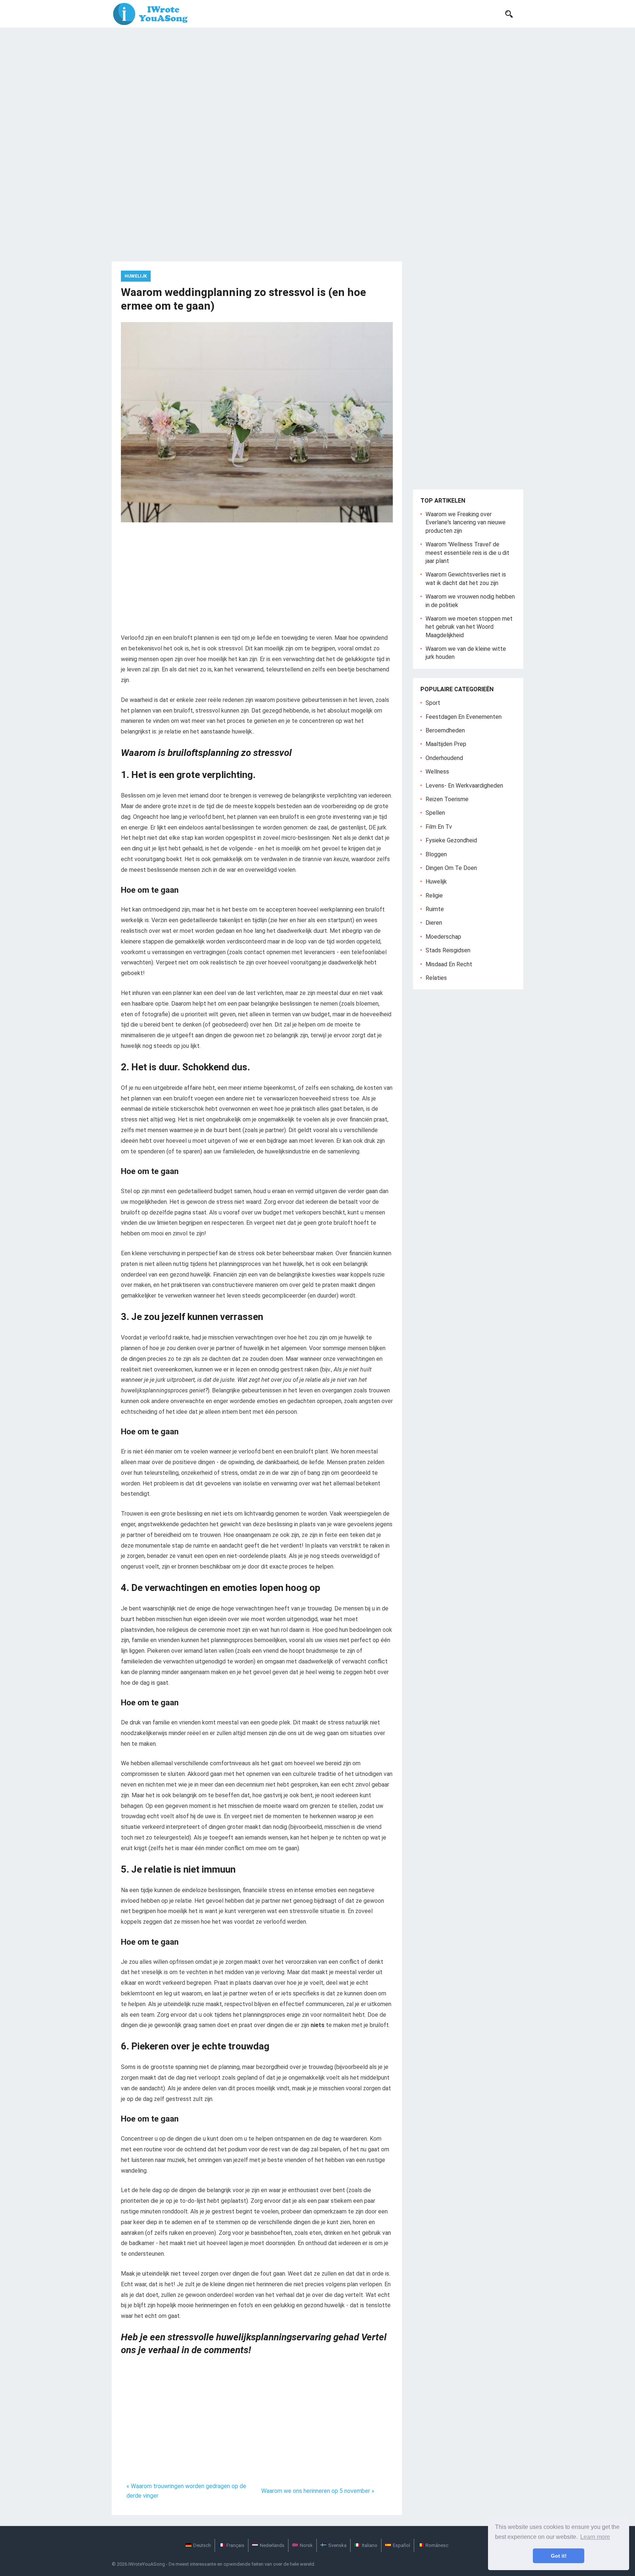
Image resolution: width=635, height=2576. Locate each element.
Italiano (370, 2545)
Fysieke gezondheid (451, 840)
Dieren (434, 923)
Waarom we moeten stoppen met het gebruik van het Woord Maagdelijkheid (469, 627)
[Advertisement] (317, 83)
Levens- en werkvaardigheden (464, 786)
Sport (433, 703)
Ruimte (435, 909)
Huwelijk (136, 276)
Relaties (436, 978)
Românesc (437, 2545)
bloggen (436, 854)
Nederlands (272, 2545)
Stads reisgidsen (448, 950)
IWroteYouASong (147, 2564)
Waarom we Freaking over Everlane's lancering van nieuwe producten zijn (466, 522)
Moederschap (443, 937)
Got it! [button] (559, 2556)
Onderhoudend (444, 758)
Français (235, 2545)
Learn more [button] (595, 2537)
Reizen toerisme (447, 799)
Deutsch (202, 2545)
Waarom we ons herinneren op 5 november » (318, 2491)
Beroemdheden (445, 730)
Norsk (306, 2545)
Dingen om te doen (451, 868)
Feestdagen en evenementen (464, 717)
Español (401, 2545)
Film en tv (439, 827)
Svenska (337, 2545)
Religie (434, 895)
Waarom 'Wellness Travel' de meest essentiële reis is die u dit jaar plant (467, 553)
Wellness (437, 772)
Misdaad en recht (449, 964)
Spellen (435, 813)
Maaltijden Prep (446, 744)
